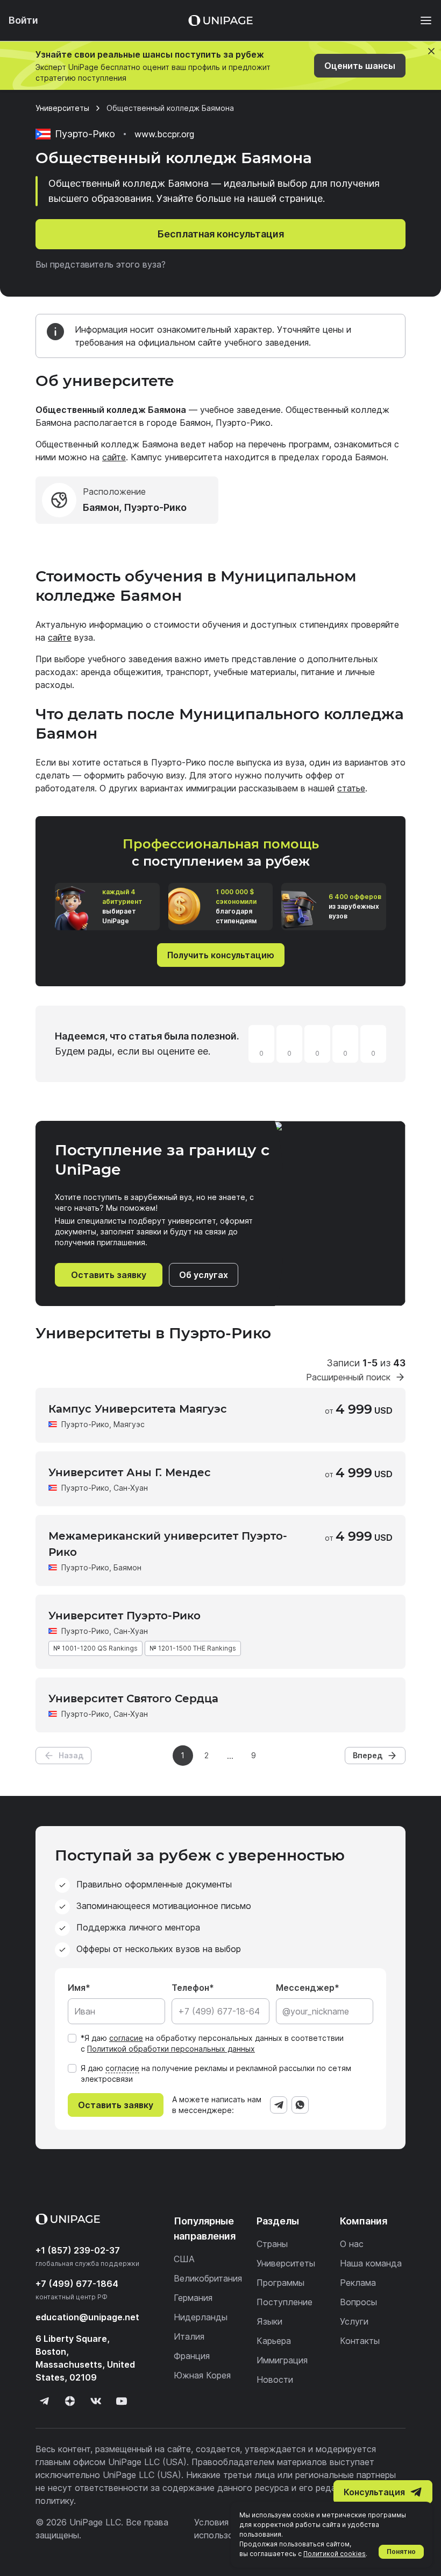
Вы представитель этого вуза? (101, 264)
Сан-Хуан (131, 1488)
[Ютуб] (122, 2401)
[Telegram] (279, 2105)
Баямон (127, 1567)
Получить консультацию (221, 955)
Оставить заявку (109, 1275)
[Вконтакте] (96, 2401)
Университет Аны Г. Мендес (130, 1472)
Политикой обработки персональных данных (171, 2049)
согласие (126, 2038)
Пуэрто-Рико (85, 1424)
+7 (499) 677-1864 (77, 2284)
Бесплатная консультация (221, 234)
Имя (77, 1988)
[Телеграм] (44, 2401)
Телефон (190, 1988)
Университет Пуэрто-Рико (125, 1616)
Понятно (401, 2552)
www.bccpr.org (164, 134)
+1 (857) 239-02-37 (78, 2250)
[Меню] (421, 20)
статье (351, 788)
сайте (114, 457)
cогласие (122, 2068)
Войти (23, 20)
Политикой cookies (335, 2554)
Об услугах (204, 1275)
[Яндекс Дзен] (70, 2401)
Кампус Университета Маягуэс (138, 1409)
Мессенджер (305, 1988)
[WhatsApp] (300, 2105)
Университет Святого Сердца (133, 1698)
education (87, 2317)
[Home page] (220, 20)
